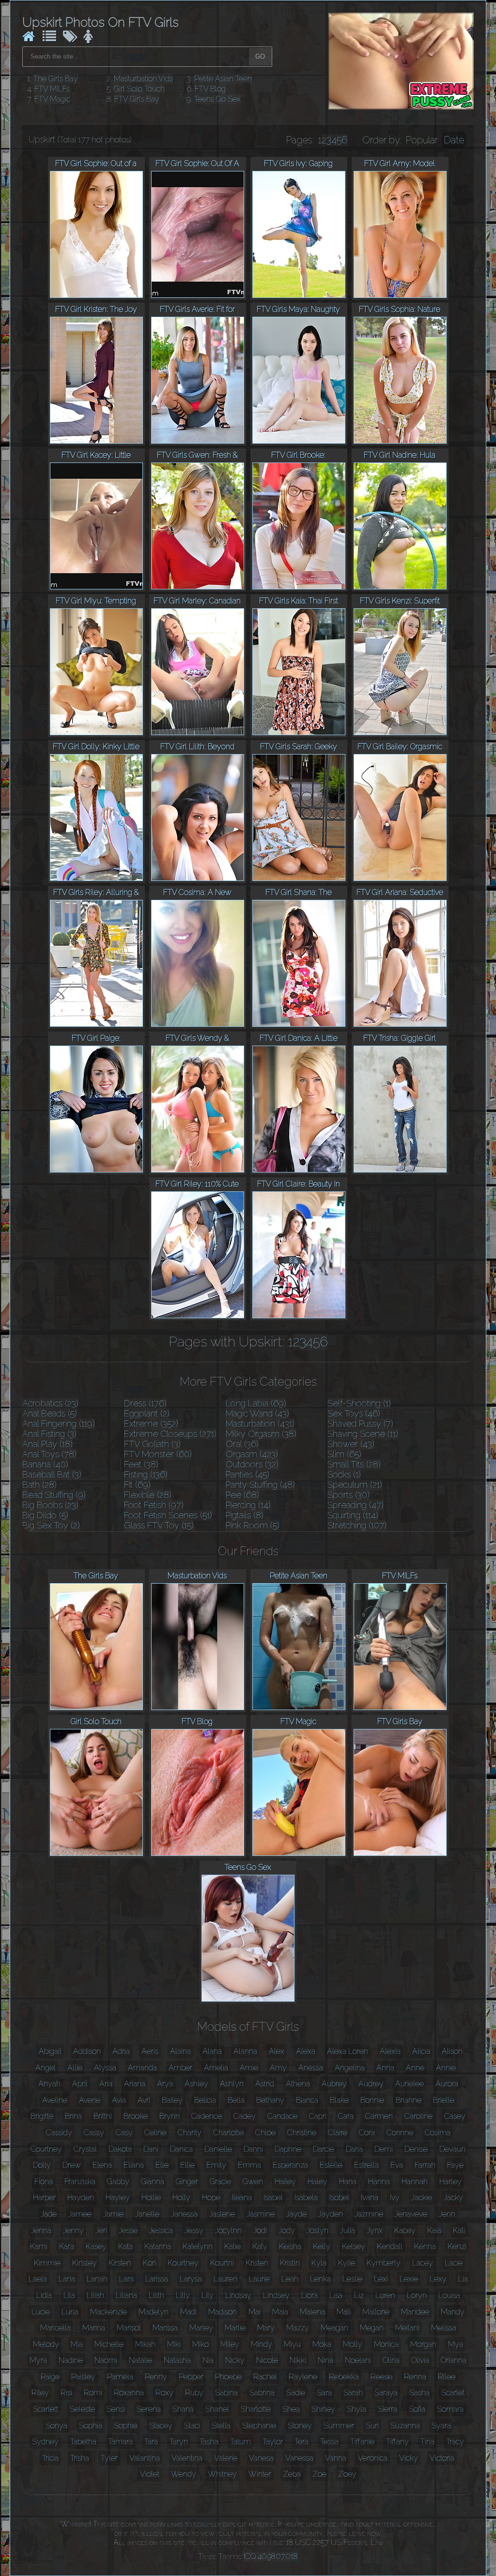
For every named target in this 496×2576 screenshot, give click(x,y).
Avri (144, 2100)
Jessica (161, 2230)
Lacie (454, 2263)
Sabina (226, 2393)
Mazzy (298, 2328)
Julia (348, 2230)
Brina (73, 2116)
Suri (372, 2426)
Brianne (409, 2100)
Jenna (41, 2230)
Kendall (390, 2246)
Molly (353, 2344)
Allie (75, 2068)
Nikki (298, 2360)
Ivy (395, 2198)
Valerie (226, 2458)
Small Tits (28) (354, 1464)
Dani (151, 2149)
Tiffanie (362, 2442)
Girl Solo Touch (139, 89)
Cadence (207, 2116)
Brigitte (42, 2116)
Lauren (225, 2279)
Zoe (319, 2474)
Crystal (85, 2149)
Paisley (83, 2377)
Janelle (147, 2214)
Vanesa (261, 2458)
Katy (260, 2246)
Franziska (80, 2182)
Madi (188, 2312)
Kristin (290, 2263)
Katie (232, 2246)
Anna (385, 2068)
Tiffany (397, 2442)
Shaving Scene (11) (363, 1434)
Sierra (387, 2409)
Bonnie (372, 2100)
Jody (287, 2230)
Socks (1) (344, 1474)
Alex (277, 2051)
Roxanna (129, 2393)
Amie (249, 2068)
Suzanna (405, 2426)
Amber (180, 2068)
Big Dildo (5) (45, 1515)
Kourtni (222, 2263)
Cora (367, 2133)
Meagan (334, 2328)
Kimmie (47, 2263)
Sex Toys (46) (354, 1413)
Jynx (375, 2230)
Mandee (415, 2312)
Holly (181, 2198)
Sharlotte (256, 2409)
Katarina (158, 2246)
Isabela (306, 2198)
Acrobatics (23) (50, 1403)
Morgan (423, 2344)
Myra (38, 2360)
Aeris (150, 2051)
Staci (192, 2426)
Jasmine (261, 2214)
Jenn (447, 2214)
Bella (236, 2100)
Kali (459, 2230)
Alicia (421, 2051)
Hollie (151, 2198)
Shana (183, 2409)
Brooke (136, 2116)
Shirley (323, 2409)
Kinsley (85, 2263)
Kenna (425, 2246)
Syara (441, 2426)
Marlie (235, 2328)
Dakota (120, 2149)
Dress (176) (145, 1403)
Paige (50, 2377)
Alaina (180, 2051)
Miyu (292, 2344)
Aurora (447, 2084)
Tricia (50, 2458)
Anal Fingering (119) (59, 1424)
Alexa (306, 2051)
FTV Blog (210, 89)
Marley (201, 2328)
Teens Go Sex (217, 99)
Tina (427, 2442)
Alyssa (105, 2068)
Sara (324, 2393)
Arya (165, 2084)
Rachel (265, 2377)
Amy (278, 2068)
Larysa (191, 2279)
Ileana (242, 2198)
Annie (446, 2068)
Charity (190, 2133)
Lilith (156, 2295)
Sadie (296, 2393)
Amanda (142, 2068)
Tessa (329, 2442)
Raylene (303, 2377)
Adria (121, 2051)
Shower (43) (351, 1444)
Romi (93, 2393)
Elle (162, 2165)
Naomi (106, 2360)
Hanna (379, 2182)
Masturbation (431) (260, 1424)
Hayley (118, 2198)
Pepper (191, 2377)
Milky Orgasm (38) (261, 1434)
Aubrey (334, 2084)
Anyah (49, 2084)
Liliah (95, 2295)
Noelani (358, 2360)
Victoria (442, 2458)
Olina (391, 2360)
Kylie (347, 2263)
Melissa (444, 2328)
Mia (77, 2344)
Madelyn (154, 2312)
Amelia (216, 2068)
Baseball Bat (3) (52, 1474)
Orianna (454, 2360)
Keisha (290, 2246)
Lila (69, 2295)
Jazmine (369, 2214)
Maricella (55, 2328)
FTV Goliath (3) (152, 1444)
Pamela (120, 2377)
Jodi (260, 2230)
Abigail (50, 2051)
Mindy (262, 2344)
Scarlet (453, 2393)
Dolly (42, 2165)
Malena (312, 2312)
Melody (46, 2344)
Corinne (400, 2133)
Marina (94, 2328)
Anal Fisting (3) (49, 1434)
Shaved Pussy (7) (360, 1424)
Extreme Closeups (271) (170, 1434)
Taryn (179, 2442)
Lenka (320, 2279)
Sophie (126, 2426)
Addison (87, 2051)
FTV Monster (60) (158, 1454)
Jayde (296, 2214)
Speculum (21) (355, 1485)
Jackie (422, 2198)
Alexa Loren (348, 2051)
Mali (344, 2312)
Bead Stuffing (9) (54, 1495)
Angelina (350, 2068)
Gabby (118, 2182)
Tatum (240, 2442)
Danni (253, 2149)
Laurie (259, 2279)
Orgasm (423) (252, 1454)
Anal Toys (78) (49, 1454)
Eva (397, 2165)
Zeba (292, 2474)
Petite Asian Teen (223, 79)
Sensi (116, 2409)
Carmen (379, 2116)
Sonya (56, 2426)
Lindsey (276, 2295)
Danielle (218, 2149)
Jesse (128, 2230)
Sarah (353, 2393)
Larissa (157, 2279)
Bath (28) (39, 1485)
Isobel (339, 2198)
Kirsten (120, 2263)
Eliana (134, 2165)
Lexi (381, 2279)
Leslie (352, 2279)
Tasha (209, 2442)
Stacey (161, 2426)
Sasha (419, 2393)
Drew (72, 2165)
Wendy (184, 2474)
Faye (455, 2165)
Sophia (91, 2426)
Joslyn (318, 2230)
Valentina (187, 2458)
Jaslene (222, 2214)
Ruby (194, 2393)
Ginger (187, 2182)
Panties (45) (248, 1474)
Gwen (253, 2182)
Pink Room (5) (253, 1525)
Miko (201, 2344)
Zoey (347, 2474)
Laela (38, 2279)
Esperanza (290, 2165)
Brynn (170, 2116)
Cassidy (59, 2133)
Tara (151, 2442)
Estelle (331, 2165)
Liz (359, 2295)
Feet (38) (141, 1464)
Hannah (415, 2182)
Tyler (109, 2458)
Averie (90, 2100)
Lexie (409, 2279)
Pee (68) (242, 1495)
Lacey (423, 2263)
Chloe (265, 2133)
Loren (385, 2295)
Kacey (405, 2230)
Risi (66, 2393)
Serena (149, 2409)
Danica (181, 2149)
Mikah (145, 2344)
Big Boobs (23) (50, 1505)
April (80, 2084)
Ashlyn (232, 2084)
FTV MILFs (52, 89)
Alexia (390, 2051)
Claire (338, 2133)
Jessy (194, 2230)
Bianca (307, 2100)
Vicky (409, 2458)
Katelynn (198, 2246)
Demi (384, 2149)
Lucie (41, 2312)
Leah (290, 2279)
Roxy (164, 2393)
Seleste (82, 2409)
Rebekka (344, 2377)
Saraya (386, 2393)
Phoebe (228, 2377)
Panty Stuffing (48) (260, 1485)
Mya (456, 2344)
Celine (155, 2133)
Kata (125, 2246)
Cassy (94, 2133)
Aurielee (410, 2084)
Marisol (129, 2328)
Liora (310, 2295)
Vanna (336, 2458)
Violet (150, 2474)
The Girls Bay (56, 79)
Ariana (135, 2084)
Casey (455, 2116)
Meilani (407, 2328)
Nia (208, 2360)
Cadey (245, 2116)
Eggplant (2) (147, 1413)
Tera (302, 2442)
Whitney (222, 2474)
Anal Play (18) (47, 1444)
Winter (260, 2474)
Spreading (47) (356, 1505)
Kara (67, 2246)
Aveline (55, 2100)
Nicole (267, 2360)
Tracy (455, 2442)
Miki (174, 2344)
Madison (223, 2312)
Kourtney (183, 2263)
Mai (255, 2312)
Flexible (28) (148, 1495)
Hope (211, 2198)
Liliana (126, 2295)
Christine (302, 2133)
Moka (322, 2344)
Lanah (97, 2279)
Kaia (434, 2230)
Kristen (257, 2263)
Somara (450, 2409)
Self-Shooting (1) (359, 1403)
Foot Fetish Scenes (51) (168, 1515)
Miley (230, 2344)
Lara (126, 2279)
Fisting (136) (146, 1474)
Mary (266, 2328)
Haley (318, 2182)
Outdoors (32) (252, 1464)
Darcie (324, 2149)
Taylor (273, 2442)
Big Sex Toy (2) (51, 1525)
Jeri (101, 2230)
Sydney (45, 2442)
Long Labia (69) (256, 1403)
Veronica (373, 2458)
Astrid (265, 2084)
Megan (372, 2328)
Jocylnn (228, 2230)
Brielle (444, 2100)
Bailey (172, 2100)
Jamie (113, 2214)
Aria (106, 2084)
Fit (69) (137, 1485)
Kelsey (354, 2246)
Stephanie (259, 2426)
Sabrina (262, 2393)
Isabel (273, 2198)
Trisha (80, 2458)
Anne (415, 2068)
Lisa (336, 2295)
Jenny (73, 2230)
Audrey (371, 2084)
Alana (212, 2051)
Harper (44, 2198)
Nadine (71, 2360)
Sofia (417, 2409)
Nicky (235, 2360)
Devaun (452, 2149)
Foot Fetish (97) (154, 1505)
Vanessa (299, 2458)
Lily (208, 2295)
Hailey (285, 2182)
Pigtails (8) (245, 1515)
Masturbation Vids (143, 79)
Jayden (331, 2214)
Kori (149, 2263)
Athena (298, 2084)
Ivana (370, 2198)
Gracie (220, 2182)
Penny (156, 2377)
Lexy (438, 2279)
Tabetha (83, 2442)
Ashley (196, 2084)
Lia (463, 2279)
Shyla (356, 2409)
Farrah (425, 2165)
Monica (386, 2344)
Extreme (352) (151, 1424)
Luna (70, 2312)
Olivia (420, 2360)
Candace (282, 2116)
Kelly (322, 2246)
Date (454, 140)
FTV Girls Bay (137, 99)
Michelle (109, 2344)
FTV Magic (52, 99)
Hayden (81, 2198)
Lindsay (238, 2295)
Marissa (165, 2328)
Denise (416, 2149)
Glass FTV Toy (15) (159, 1525)
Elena (102, 2165)
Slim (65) (344, 1454)
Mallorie (376, 2312)
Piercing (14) (248, 1505)
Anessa (311, 2068)
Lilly (183, 2295)
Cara (346, 2116)
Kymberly (384, 2263)
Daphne (288, 2149)
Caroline (418, 2116)
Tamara (120, 2442)
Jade (49, 2214)
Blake (339, 2100)
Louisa (449, 2295)
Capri (318, 2116)
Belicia (205, 2100)
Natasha (177, 2360)
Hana (348, 2182)
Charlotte (228, 2133)
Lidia (44, 2295)
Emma (249, 2165)
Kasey (96, 2246)
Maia (280, 2312)
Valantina (145, 2458)
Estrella (366, 2165)
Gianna (153, 2182)
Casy (124, 2133)
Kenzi (457, 2246)
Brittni (103, 2116)
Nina (325, 2360)
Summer (339, 2426)
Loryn (417, 2295)
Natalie (140, 2360)
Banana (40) (45, 1464)
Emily (216, 2165)
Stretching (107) (357, 1525)
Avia (119, 2100)
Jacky (453, 2198)
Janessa (184, 2214)
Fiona (44, 2182)
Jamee (80, 2214)
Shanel (217, 2409)
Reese (381, 2377)
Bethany (270, 2100)
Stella (221, 2426)
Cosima (438, 2133)
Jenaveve (411, 2214)
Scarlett (46, 2409)
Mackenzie (108, 2312)
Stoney (300, 2426)
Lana (67, 2279)
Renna (415, 2377)
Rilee (447, 2377)
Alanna (245, 2051)
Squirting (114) (353, 1515)
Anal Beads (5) (50, 1413)
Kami (39, 2246)
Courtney (46, 2149)
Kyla (319, 2263)
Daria (354, 2149)
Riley (40, 2393)
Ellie (187, 2165)
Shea (291, 2409)
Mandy (453, 2312)
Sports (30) (349, 1495)
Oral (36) (242, 1444)
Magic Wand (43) (257, 1413)
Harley (450, 2182)
